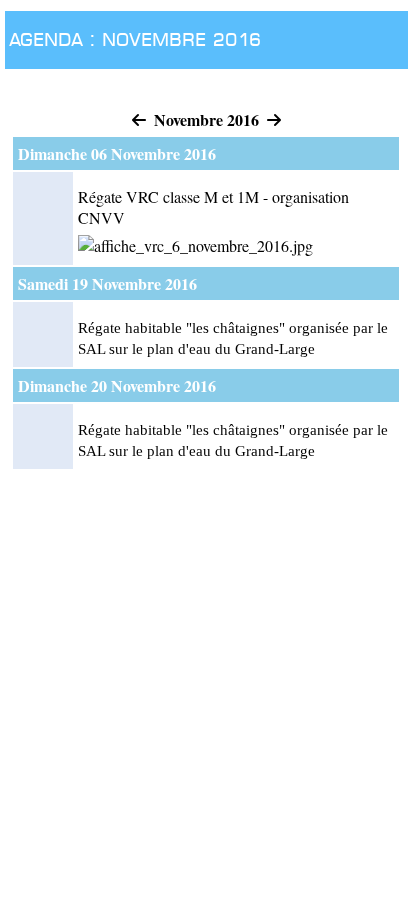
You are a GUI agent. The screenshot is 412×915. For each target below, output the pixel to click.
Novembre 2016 (206, 119)
